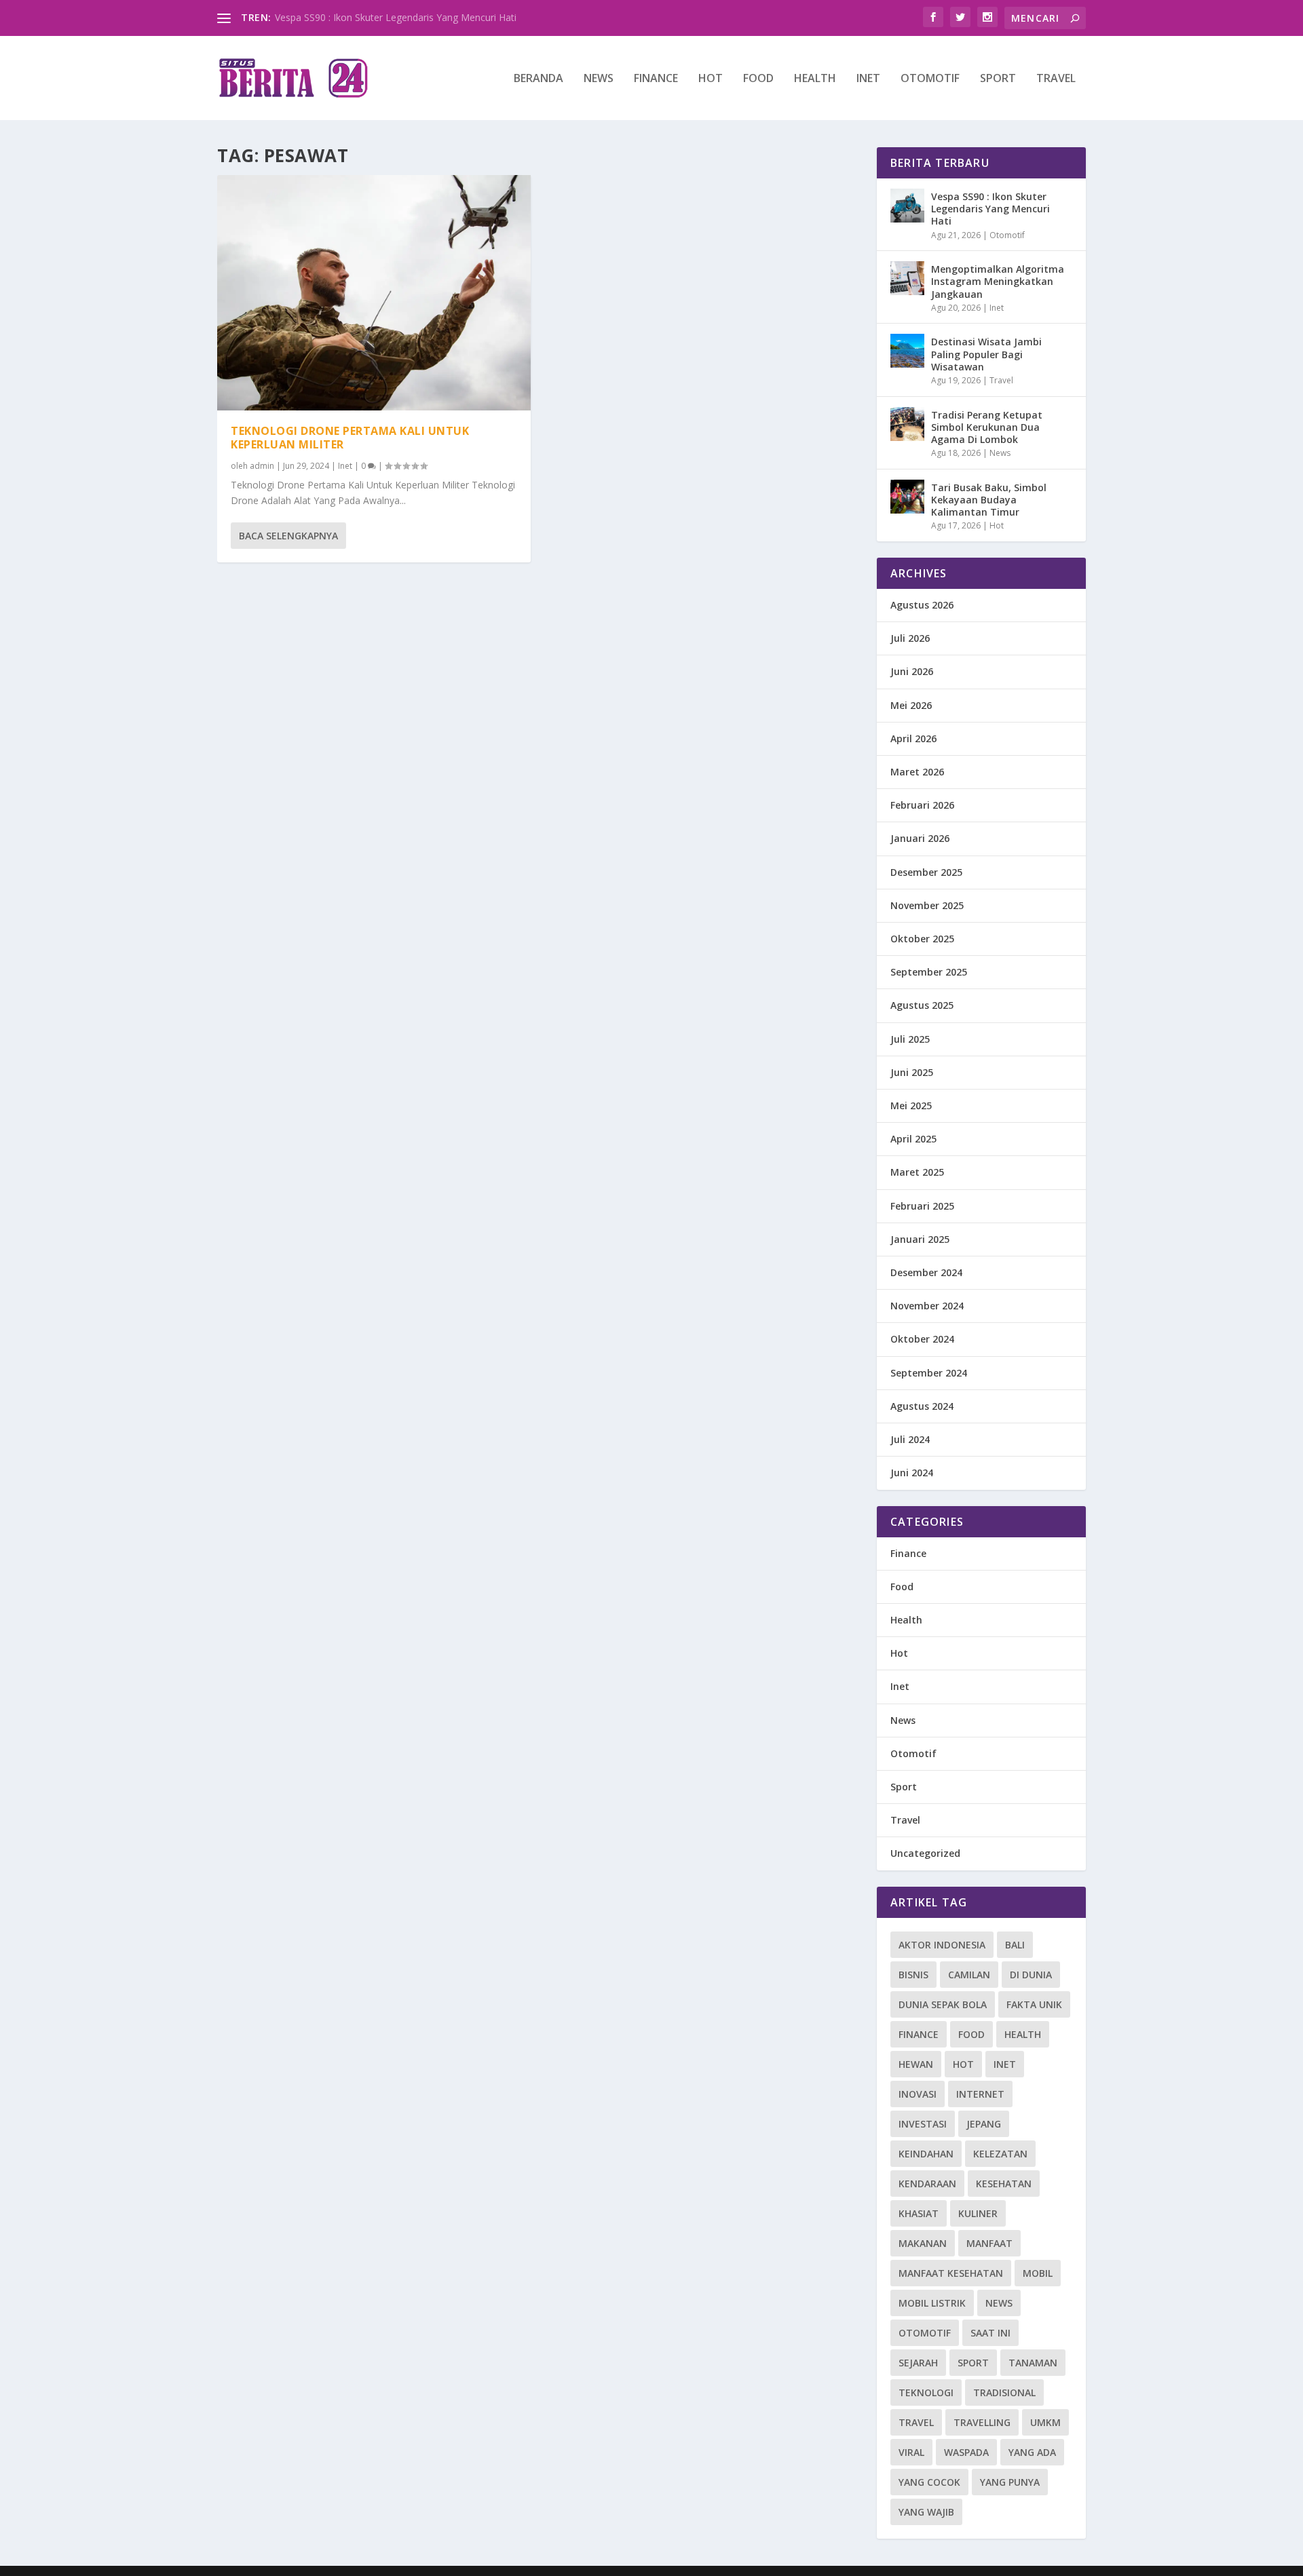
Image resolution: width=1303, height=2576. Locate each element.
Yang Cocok (929, 2482)
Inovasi (918, 2094)
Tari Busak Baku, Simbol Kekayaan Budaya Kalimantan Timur (989, 500)
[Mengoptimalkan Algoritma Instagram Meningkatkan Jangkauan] (907, 278)
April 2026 (913, 738)
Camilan (969, 1975)
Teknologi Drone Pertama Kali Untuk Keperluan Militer (350, 438)
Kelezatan (1000, 2154)
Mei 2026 (911, 705)
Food (758, 79)
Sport (998, 79)
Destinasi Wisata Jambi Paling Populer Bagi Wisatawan (986, 354)
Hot (711, 79)
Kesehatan (1004, 2184)
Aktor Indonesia (942, 1945)
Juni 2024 (912, 1473)
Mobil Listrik (932, 2303)
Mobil (1038, 2273)
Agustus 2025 (922, 1005)
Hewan (916, 2064)
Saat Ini (990, 2333)
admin (262, 466)
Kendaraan (927, 2184)
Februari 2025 (922, 1206)
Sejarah (918, 2363)
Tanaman (1033, 2363)
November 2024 (927, 1306)
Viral (911, 2452)
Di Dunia (1031, 1975)
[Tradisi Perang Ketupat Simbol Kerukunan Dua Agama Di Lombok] (907, 424)
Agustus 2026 (922, 605)
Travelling (982, 2422)
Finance (656, 79)
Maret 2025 (917, 1172)
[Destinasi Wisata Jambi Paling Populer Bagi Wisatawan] (907, 351)
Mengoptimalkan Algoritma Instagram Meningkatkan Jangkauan (998, 281)
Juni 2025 (912, 1072)
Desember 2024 (926, 1272)
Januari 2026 (920, 838)
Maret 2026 (917, 772)
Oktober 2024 (922, 1339)
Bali (1015, 1945)
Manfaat (989, 2243)
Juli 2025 (910, 1039)
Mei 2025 (911, 1106)
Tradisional (1004, 2392)
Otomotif (930, 79)
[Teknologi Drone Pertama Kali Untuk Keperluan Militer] (374, 293)
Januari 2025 (920, 1239)
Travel (1056, 79)
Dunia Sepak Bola (943, 2004)
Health (815, 79)
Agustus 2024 (922, 1406)
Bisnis (913, 1975)
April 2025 (913, 1139)
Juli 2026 (910, 638)
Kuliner (978, 2213)
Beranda (539, 79)
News (599, 79)
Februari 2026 (922, 805)
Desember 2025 (926, 872)
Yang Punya (1010, 2482)
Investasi (923, 2124)
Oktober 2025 (922, 939)
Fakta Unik (1034, 2004)
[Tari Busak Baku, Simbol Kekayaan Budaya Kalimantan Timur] (907, 497)
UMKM (1045, 2422)
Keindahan (926, 2154)
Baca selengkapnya (288, 536)
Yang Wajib (926, 2512)
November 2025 (927, 905)
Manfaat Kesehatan (951, 2273)
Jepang (984, 2124)
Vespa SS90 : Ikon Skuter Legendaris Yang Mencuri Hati (396, 17)
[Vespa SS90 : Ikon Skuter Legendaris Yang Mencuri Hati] (907, 206)
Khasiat (919, 2213)
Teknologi (926, 2392)
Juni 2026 (912, 671)
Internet (980, 2094)
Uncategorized (925, 1853)
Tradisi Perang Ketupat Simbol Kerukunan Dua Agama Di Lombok (987, 427)
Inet (868, 79)
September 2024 (929, 1373)
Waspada (966, 2452)
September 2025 (929, 972)
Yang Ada (1032, 2452)
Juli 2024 (910, 1439)
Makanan (923, 2243)
